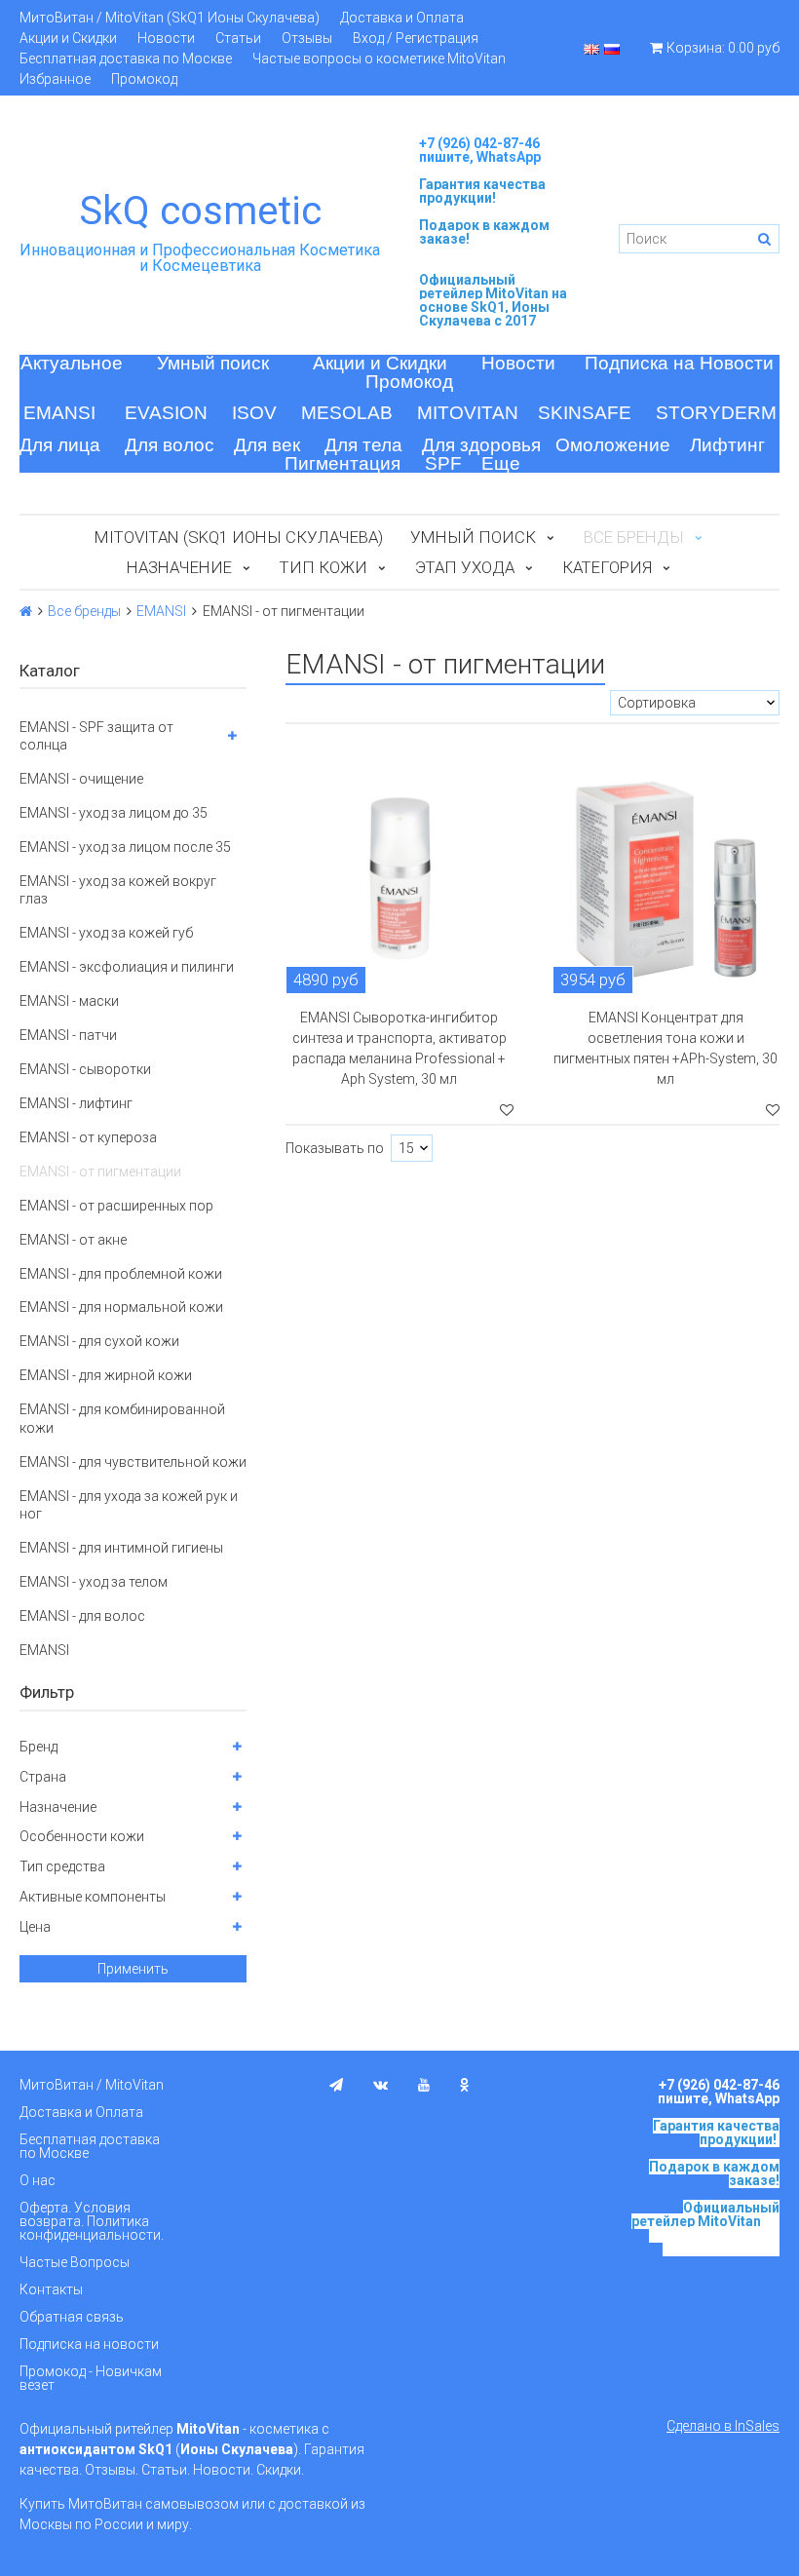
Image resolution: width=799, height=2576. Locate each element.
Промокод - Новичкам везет (91, 2378)
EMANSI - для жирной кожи (106, 1375)
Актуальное (72, 363)
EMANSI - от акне (73, 1240)
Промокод (144, 79)
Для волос (170, 445)
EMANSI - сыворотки (85, 1069)
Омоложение (613, 445)
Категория (607, 567)
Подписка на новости (89, 2344)
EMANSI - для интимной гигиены (121, 1548)
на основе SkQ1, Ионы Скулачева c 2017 (493, 307)
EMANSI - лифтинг (76, 1103)
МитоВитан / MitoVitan (92, 2085)
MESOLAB (347, 413)
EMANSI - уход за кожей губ (106, 933)
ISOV (254, 413)
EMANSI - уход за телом (94, 1582)
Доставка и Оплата (402, 18)
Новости (166, 38)
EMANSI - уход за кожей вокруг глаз (118, 890)
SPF (443, 463)
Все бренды (84, 611)
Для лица (60, 445)
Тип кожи (323, 567)
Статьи (238, 38)
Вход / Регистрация (416, 38)
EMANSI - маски (69, 1001)
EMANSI (59, 413)
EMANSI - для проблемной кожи (121, 1274)
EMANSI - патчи (68, 1035)
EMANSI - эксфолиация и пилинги (127, 967)
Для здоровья (481, 445)
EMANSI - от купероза (88, 1137)
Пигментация (342, 463)
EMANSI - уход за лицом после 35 (125, 847)
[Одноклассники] (465, 2085)
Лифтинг (727, 445)
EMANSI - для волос (82, 1616)
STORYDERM (716, 413)
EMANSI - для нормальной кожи (121, 1307)
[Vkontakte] (380, 2085)
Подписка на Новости (679, 363)
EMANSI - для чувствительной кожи (133, 1462)
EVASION (166, 413)
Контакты (51, 2289)
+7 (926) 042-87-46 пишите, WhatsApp (480, 150)
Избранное (55, 79)
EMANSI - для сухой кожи (99, 1341)
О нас (38, 2180)
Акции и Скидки (68, 38)
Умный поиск (213, 363)
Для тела (363, 445)
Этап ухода (465, 567)
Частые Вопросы (75, 2262)
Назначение (179, 567)
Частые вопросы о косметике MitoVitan (379, 58)
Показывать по (335, 1148)
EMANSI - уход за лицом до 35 (114, 813)
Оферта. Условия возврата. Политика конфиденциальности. (92, 2221)
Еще (501, 463)
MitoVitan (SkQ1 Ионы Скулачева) (239, 537)
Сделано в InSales (723, 2426)
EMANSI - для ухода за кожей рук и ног (129, 1505)
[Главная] (26, 611)
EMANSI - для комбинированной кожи (122, 1418)
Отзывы (307, 38)
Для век (267, 445)
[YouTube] (424, 2085)
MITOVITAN (468, 413)
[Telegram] (336, 2085)
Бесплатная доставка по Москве (126, 58)
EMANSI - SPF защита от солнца (96, 736)
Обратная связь (72, 2317)
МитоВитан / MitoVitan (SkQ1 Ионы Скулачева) (170, 18)
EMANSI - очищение (81, 779)
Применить (133, 1969)
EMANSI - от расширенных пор (116, 1206)
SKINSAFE (585, 413)
